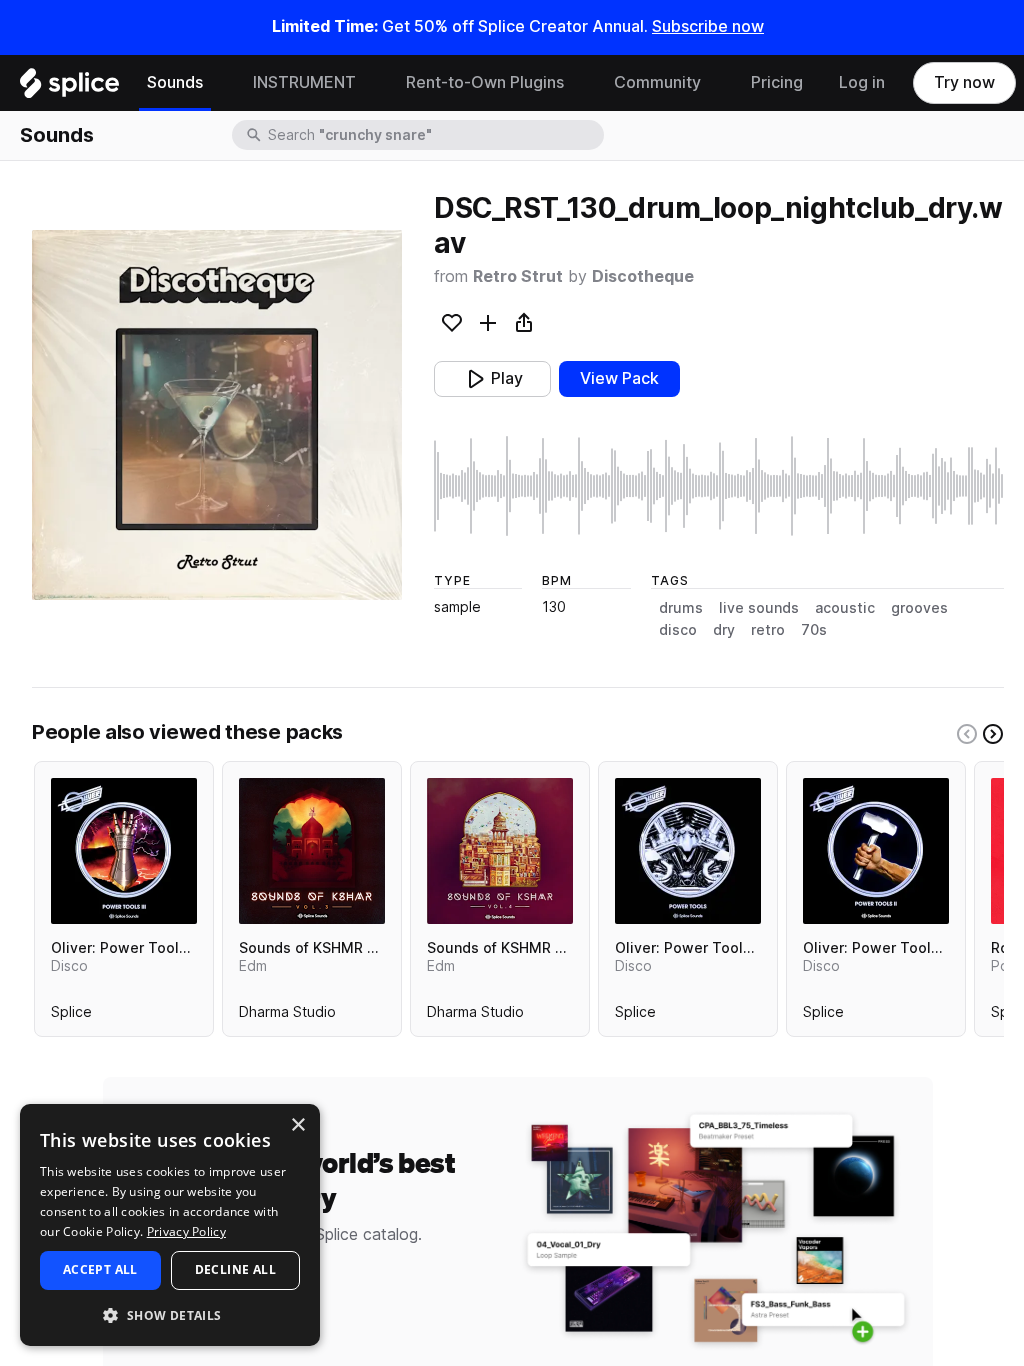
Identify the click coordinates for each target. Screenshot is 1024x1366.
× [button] (297, 1125)
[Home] (69, 88)
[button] (170, 1314)
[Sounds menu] (218, 83)
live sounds (759, 608)
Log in (862, 82)
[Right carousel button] (993, 734)
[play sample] (719, 486)
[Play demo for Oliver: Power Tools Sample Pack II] (876, 851)
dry (724, 630)
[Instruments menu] (371, 83)
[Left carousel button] (967, 734)
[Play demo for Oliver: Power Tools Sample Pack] (688, 851)
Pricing (777, 82)
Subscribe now (708, 26)
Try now (964, 82)
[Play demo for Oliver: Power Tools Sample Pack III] (124, 851)
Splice (71, 1016)
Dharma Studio (287, 1016)
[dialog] (170, 1225)
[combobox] (434, 135)
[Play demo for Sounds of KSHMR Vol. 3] (312, 851)
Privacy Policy (186, 1231)
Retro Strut (518, 276)
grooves (919, 608)
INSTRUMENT (304, 82)
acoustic (845, 608)
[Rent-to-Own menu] (579, 83)
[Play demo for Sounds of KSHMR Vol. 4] (500, 851)
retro (768, 630)
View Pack (619, 378)
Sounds (175, 82)
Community (657, 82)
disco (678, 630)
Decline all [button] (235, 1269)
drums (681, 608)
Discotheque (643, 276)
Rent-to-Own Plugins (485, 82)
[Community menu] (716, 83)
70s (814, 630)
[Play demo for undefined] (217, 415)
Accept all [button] (100, 1269)
